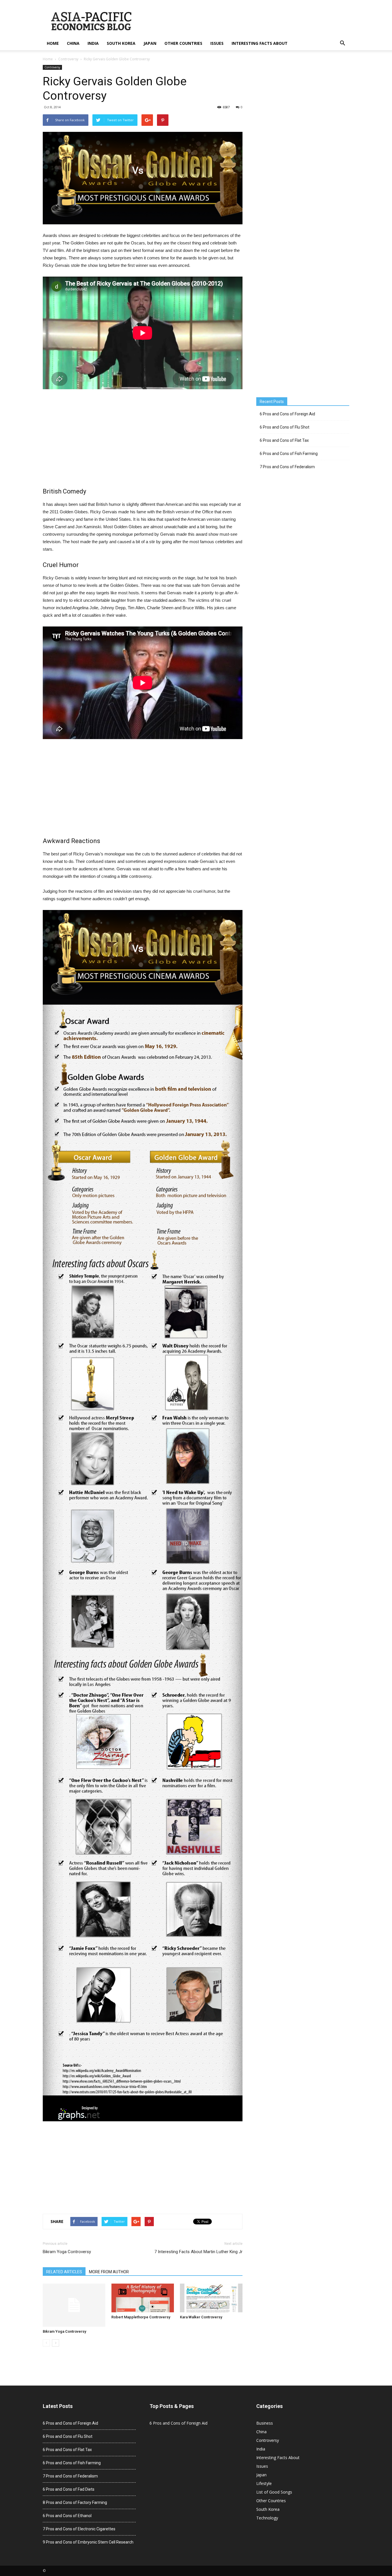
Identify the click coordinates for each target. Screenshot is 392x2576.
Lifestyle (264, 2483)
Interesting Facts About (260, 43)
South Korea (121, 43)
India (93, 43)
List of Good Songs (274, 2492)
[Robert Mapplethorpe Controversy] (143, 2298)
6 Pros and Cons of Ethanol (67, 2516)
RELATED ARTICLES (64, 2272)
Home (53, 43)
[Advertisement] (143, 439)
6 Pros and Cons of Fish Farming (289, 454)
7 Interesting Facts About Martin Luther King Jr (198, 2252)
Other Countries (183, 43)
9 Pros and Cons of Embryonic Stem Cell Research (88, 2542)
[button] (342, 43)
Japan (150, 43)
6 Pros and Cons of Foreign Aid (287, 414)
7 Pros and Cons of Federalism (287, 467)
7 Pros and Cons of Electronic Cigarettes (79, 2529)
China (73, 43)
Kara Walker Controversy (201, 2317)
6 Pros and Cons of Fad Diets (69, 2489)
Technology (267, 2518)
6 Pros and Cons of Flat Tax (284, 440)
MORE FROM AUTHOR (109, 2272)
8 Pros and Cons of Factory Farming (75, 2502)
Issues (217, 43)
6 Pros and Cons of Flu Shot (285, 427)
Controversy (68, 59)
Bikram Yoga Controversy (67, 2252)
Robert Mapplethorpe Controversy (141, 2317)
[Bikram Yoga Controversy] (74, 2305)
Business (265, 2423)
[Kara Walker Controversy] (211, 2298)
